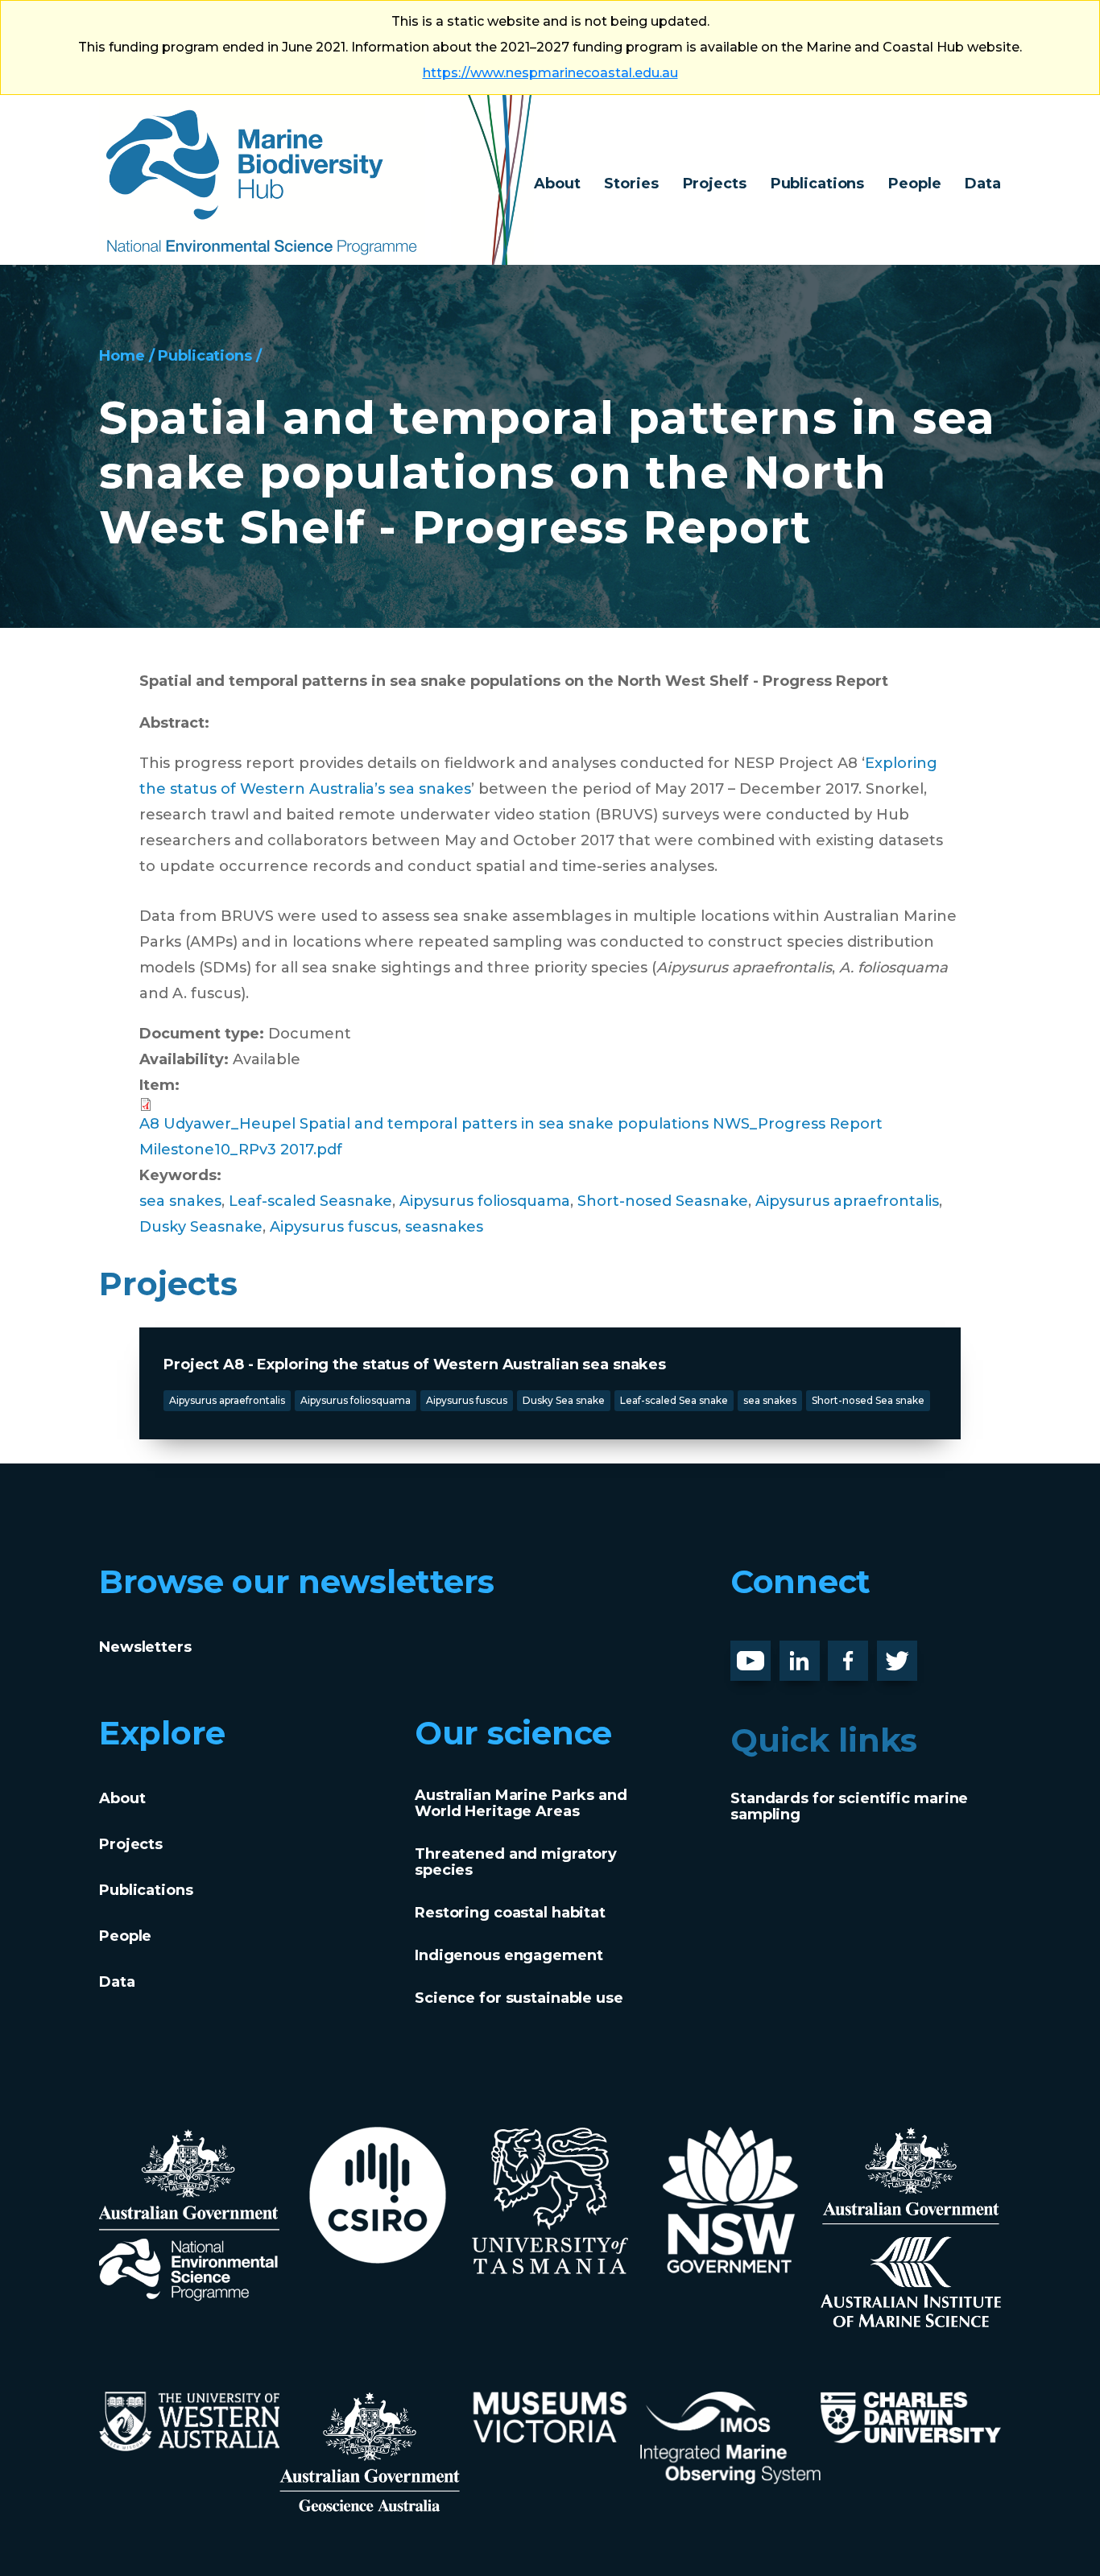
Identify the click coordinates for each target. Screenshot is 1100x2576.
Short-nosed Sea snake (868, 1400)
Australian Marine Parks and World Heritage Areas (521, 1803)
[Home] (316, 180)
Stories (631, 184)
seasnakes (444, 1227)
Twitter (904, 1653)
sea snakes (180, 1201)
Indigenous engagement (509, 1955)
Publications (818, 184)
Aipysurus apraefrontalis (847, 1201)
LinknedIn (817, 1653)
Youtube (763, 1653)
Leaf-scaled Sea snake (674, 1400)
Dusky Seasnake (201, 1227)
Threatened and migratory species (516, 1862)
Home (122, 356)
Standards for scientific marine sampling (849, 1806)
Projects (715, 184)
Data (983, 184)
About (557, 184)
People (914, 184)
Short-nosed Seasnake (663, 1201)
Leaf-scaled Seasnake (310, 1201)
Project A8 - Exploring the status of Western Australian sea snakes (415, 1364)
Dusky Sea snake (564, 1400)
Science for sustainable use (519, 1998)
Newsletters (145, 1647)
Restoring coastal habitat (510, 1913)
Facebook (865, 1653)
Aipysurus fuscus (334, 1227)
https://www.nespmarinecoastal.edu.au (550, 73)
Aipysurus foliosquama (485, 1201)
